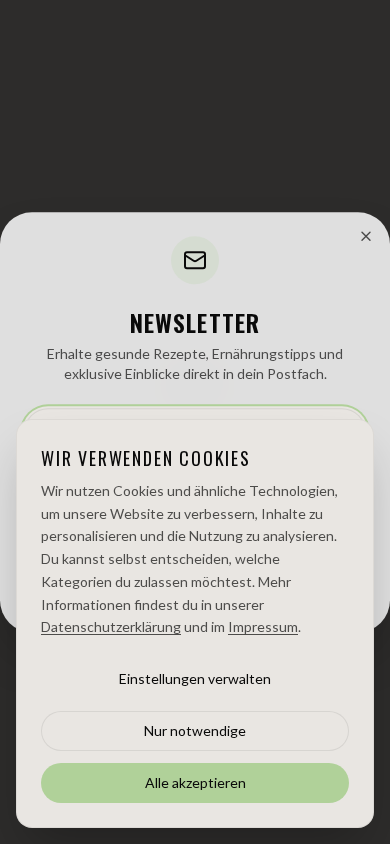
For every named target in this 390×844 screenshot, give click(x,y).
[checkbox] (32, 484)
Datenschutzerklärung (112, 501)
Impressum (308, 598)
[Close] (366, 236)
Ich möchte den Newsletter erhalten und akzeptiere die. (199, 491)
